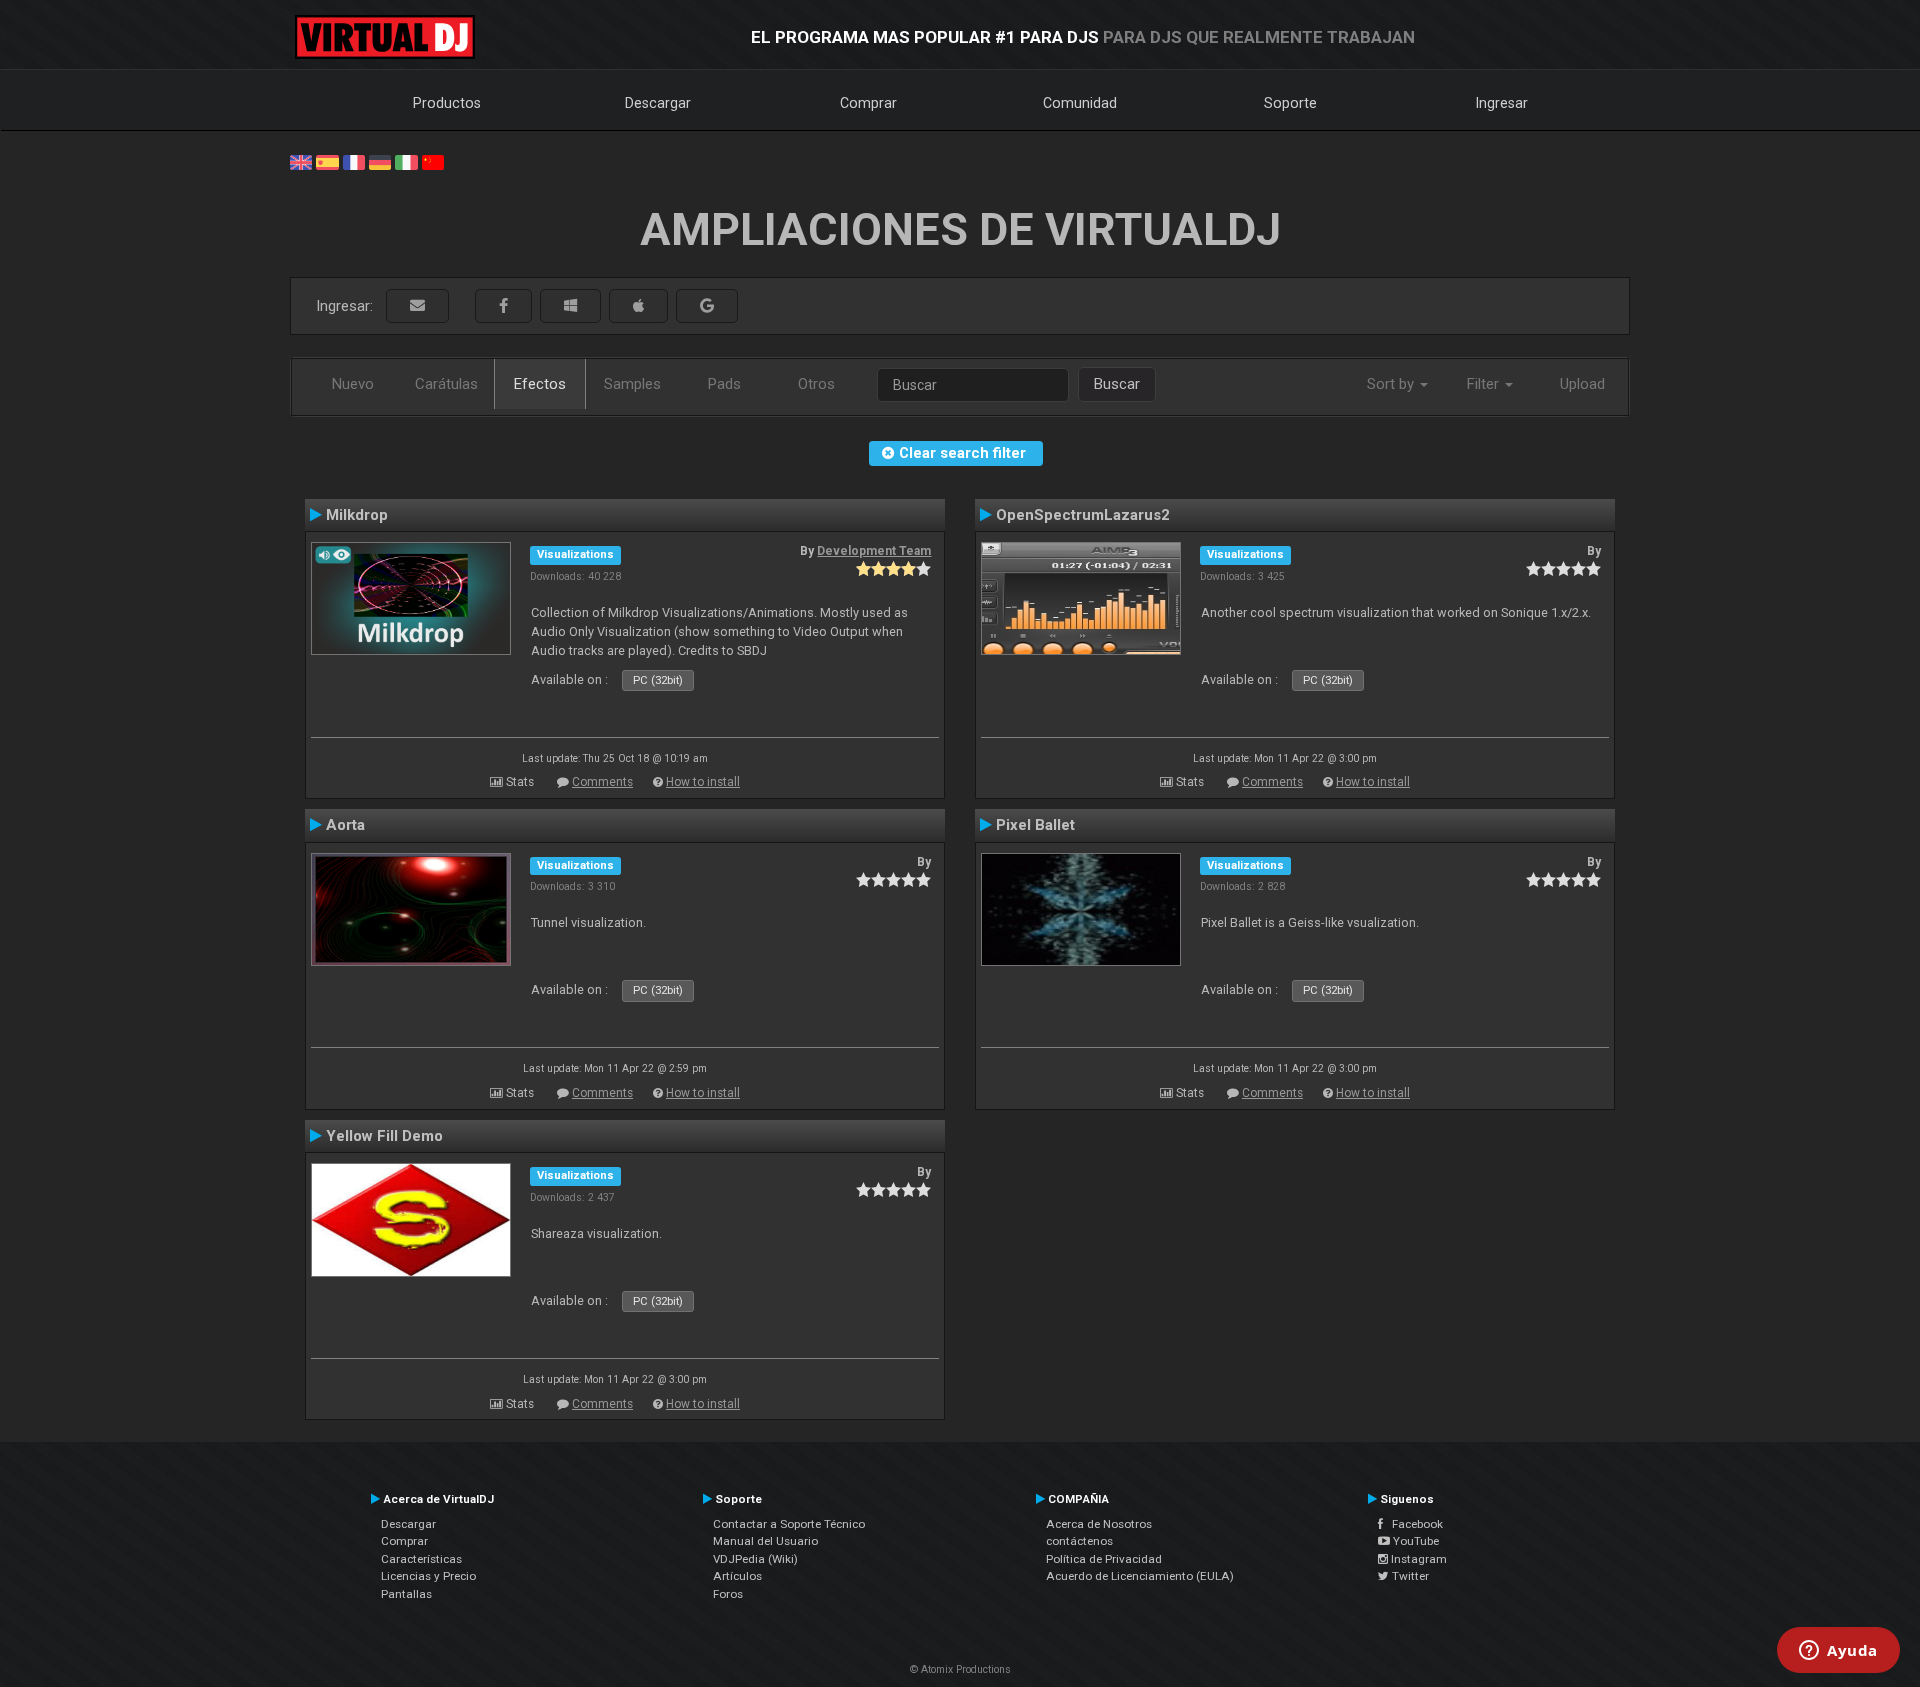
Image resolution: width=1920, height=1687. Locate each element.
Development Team (874, 551)
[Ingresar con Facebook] (503, 306)
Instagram (1417, 1559)
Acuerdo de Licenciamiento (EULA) (1140, 1576)
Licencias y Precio (428, 1576)
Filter (1485, 384)
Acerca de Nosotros (1099, 1524)
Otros (816, 384)
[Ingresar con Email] (417, 306)
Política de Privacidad (1104, 1559)
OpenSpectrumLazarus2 (1083, 515)
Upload (1582, 384)
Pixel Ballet (1035, 825)
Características (421, 1559)
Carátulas (446, 384)
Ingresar (1502, 103)
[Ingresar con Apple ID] (638, 306)
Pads (724, 384)
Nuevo (353, 384)
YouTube (1414, 1541)
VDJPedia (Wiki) (755, 1559)
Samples (632, 384)
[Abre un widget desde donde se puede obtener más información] (1838, 1652)
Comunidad (1080, 103)
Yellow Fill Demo (384, 1136)
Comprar (868, 103)
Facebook (1413, 1524)
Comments (602, 782)
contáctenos (1079, 1541)
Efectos (540, 384)
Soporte (1290, 103)
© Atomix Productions (960, 1669)
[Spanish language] (327, 161)
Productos (447, 103)
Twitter (1409, 1576)
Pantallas (406, 1594)
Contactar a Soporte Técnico (789, 1524)
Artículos (737, 1576)
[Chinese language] (433, 161)
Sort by (1392, 384)
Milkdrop (357, 515)
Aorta (345, 825)
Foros (728, 1594)
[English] (301, 161)
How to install (703, 782)
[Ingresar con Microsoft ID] (570, 306)
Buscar (1117, 384)
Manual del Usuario (765, 1541)
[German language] (380, 161)
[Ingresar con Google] (707, 306)
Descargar (658, 103)
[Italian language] (406, 161)
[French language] (354, 161)
